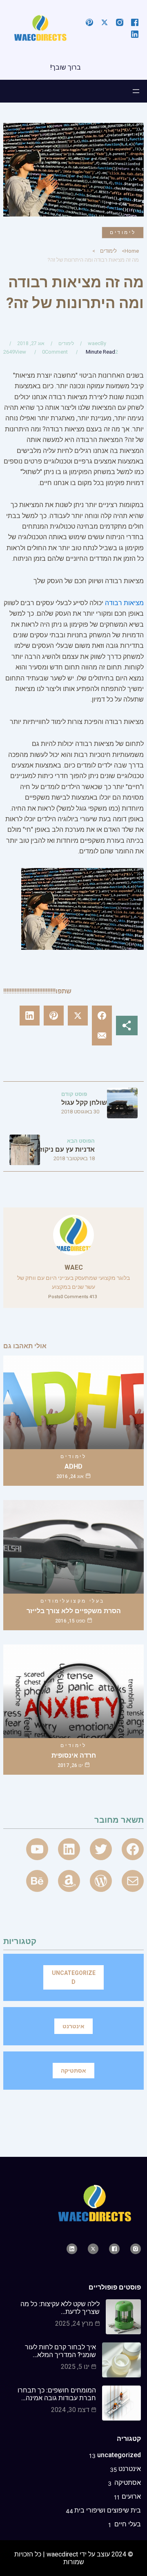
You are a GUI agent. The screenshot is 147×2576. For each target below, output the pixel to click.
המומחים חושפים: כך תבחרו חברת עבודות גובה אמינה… (57, 2394)
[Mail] (133, 1881)
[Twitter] (101, 1849)
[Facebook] (133, 1849)
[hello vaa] (69, 1849)
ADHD (73, 1466)
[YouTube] (37, 1849)
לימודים (123, 232)
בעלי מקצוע (85, 1601)
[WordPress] (101, 1881)
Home (132, 251)
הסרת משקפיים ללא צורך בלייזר (74, 1611)
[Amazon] (69, 1881)
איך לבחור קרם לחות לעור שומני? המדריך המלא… (60, 2351)
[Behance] (37, 1881)
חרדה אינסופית (74, 1755)
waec (94, 343)
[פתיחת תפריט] (136, 91)
